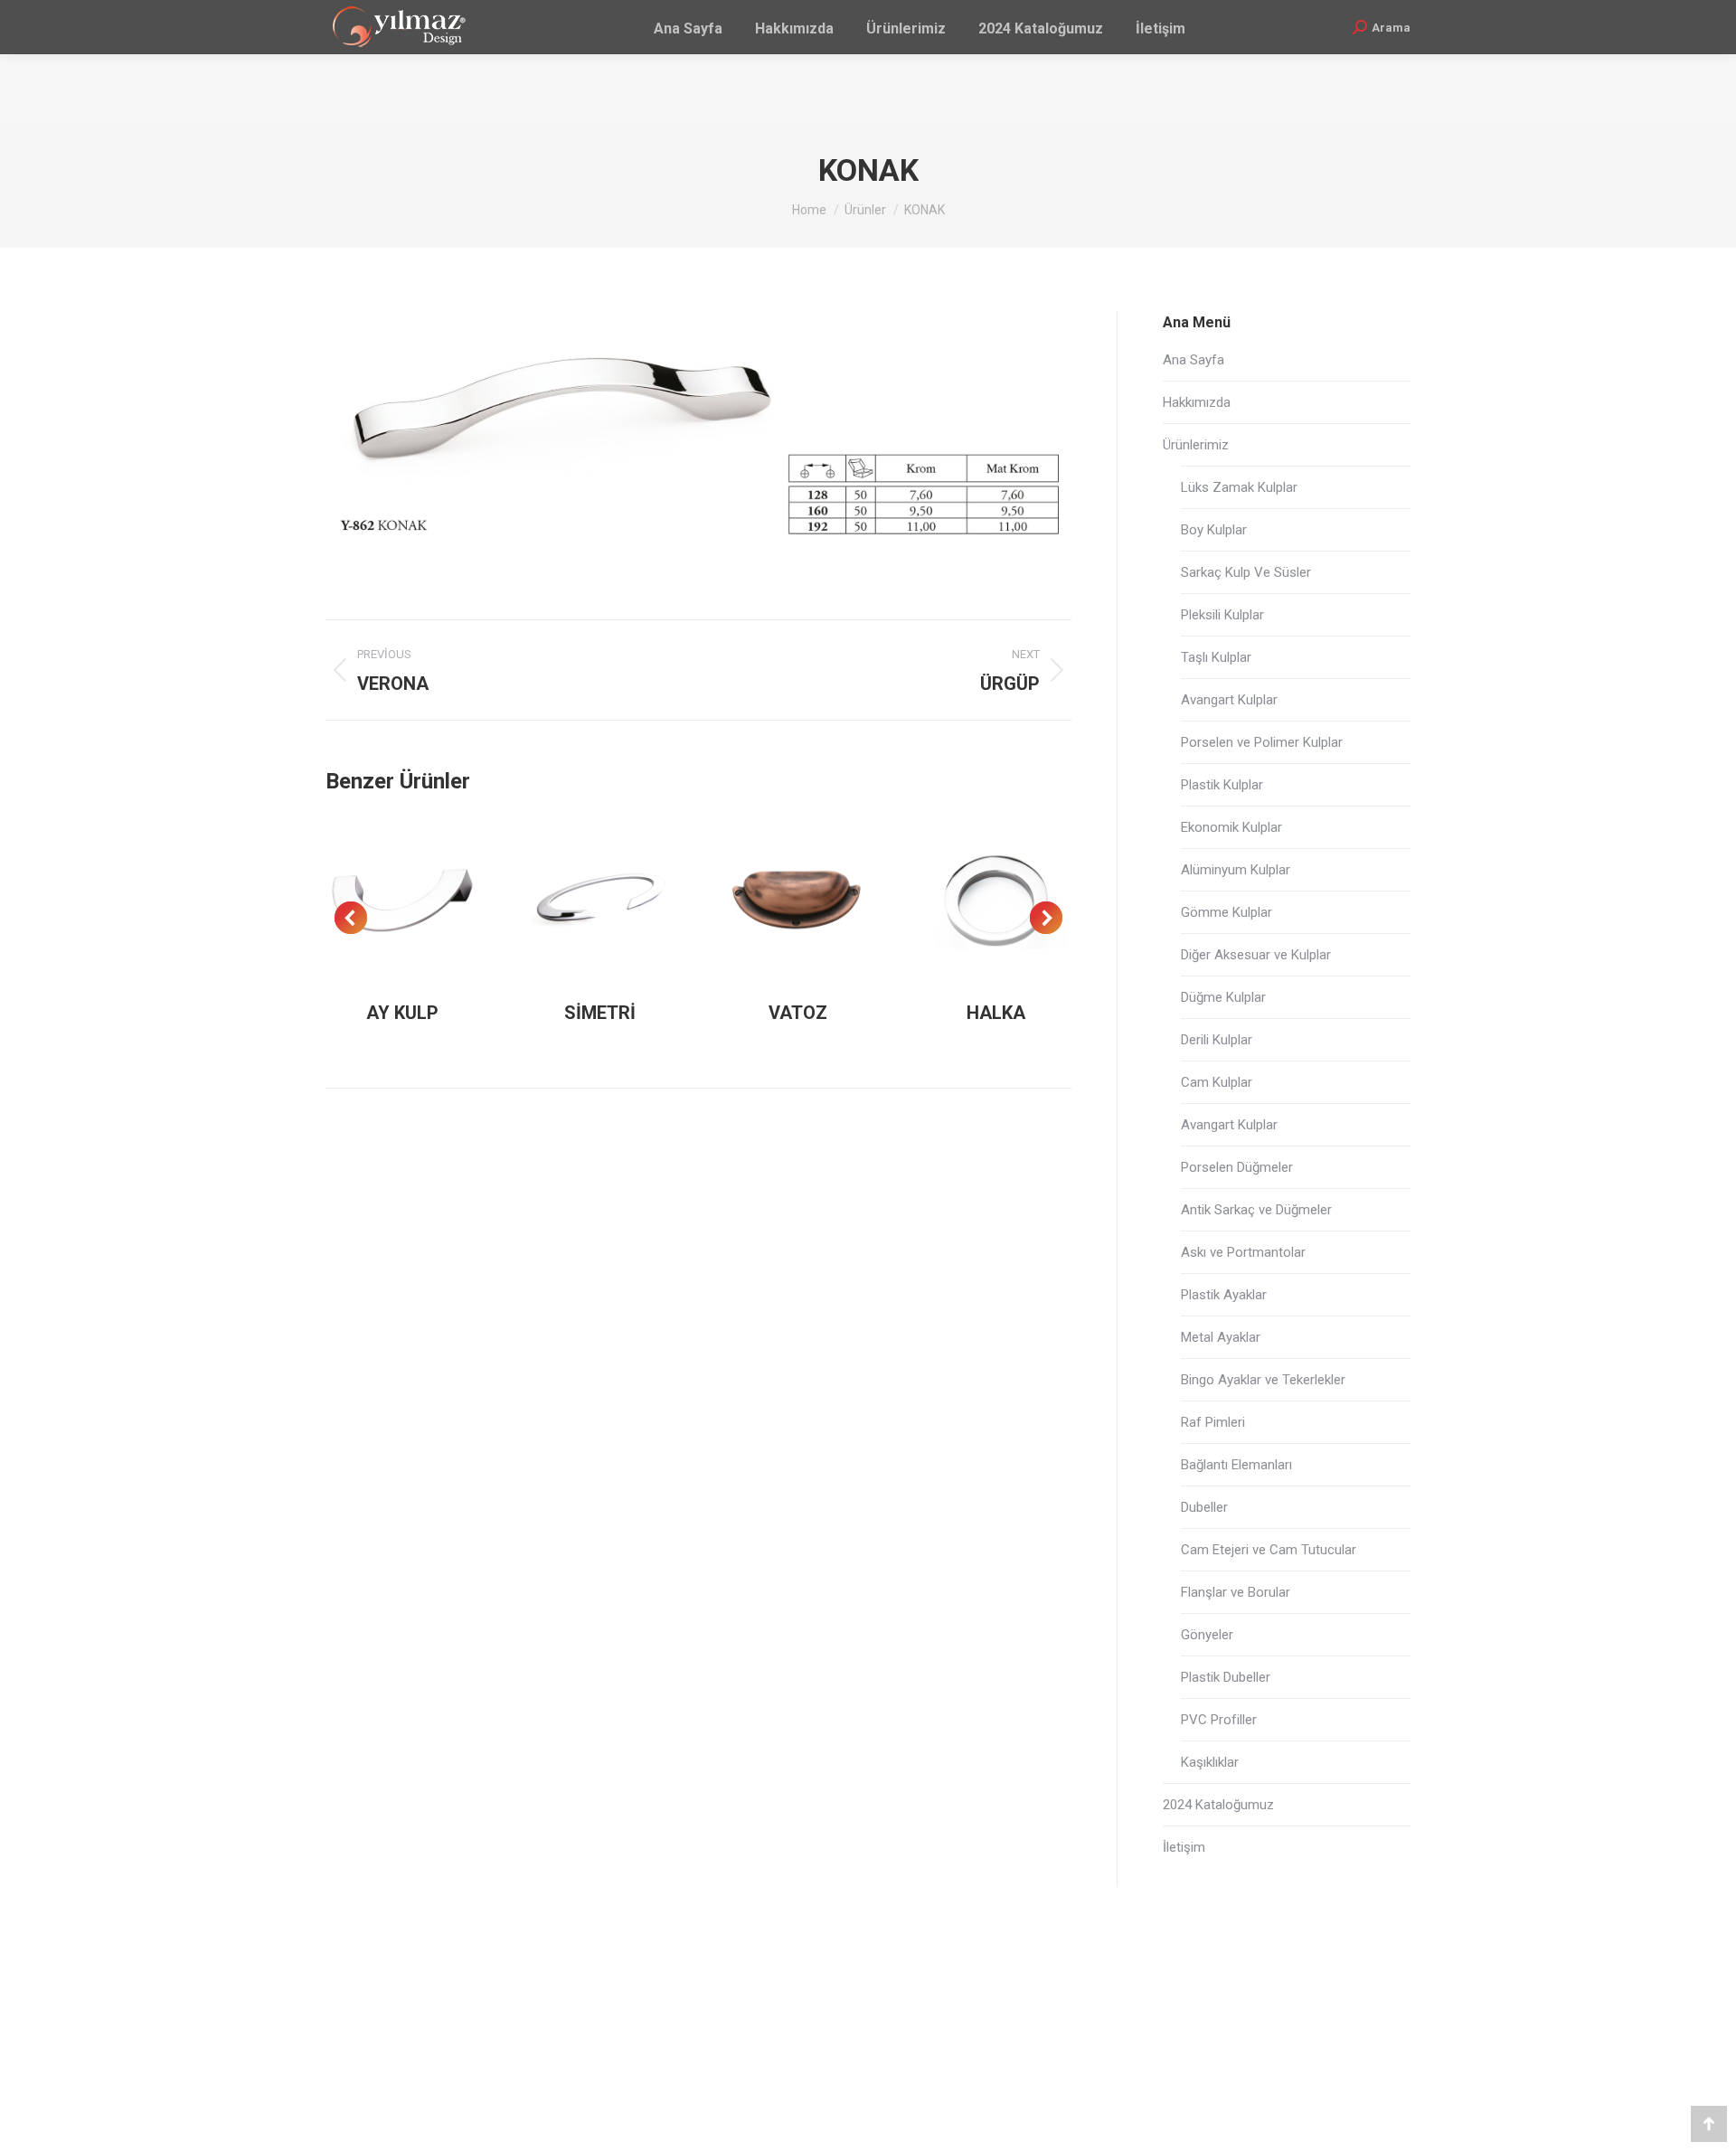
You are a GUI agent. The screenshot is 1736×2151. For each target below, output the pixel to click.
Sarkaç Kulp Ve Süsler (1246, 572)
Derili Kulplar (1217, 1040)
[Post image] (403, 900)
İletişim (1184, 1847)
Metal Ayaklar (1221, 1337)
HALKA (996, 1013)
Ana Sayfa (1193, 360)
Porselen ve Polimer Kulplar (1262, 742)
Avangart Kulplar (1229, 700)
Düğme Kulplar (1223, 997)
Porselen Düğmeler (1237, 1167)
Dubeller (1204, 1507)
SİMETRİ (600, 1013)
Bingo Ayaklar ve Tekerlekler (1263, 1380)
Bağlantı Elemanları (1236, 1465)
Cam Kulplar (1217, 1082)
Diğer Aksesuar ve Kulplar (1256, 955)
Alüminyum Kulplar (1236, 870)
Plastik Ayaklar (1224, 1295)
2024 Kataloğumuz (1218, 1805)
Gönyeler (1207, 1635)
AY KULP (402, 1013)
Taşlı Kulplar (1216, 657)
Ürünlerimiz (1196, 445)
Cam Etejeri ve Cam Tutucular (1269, 1550)
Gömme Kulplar (1227, 912)
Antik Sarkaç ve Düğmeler (1256, 1210)
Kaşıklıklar (1210, 1762)
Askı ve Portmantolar (1243, 1252)
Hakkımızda (1197, 402)
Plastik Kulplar (1222, 785)
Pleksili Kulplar (1222, 615)
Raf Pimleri (1213, 1422)
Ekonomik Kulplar (1231, 827)
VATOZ (798, 1013)
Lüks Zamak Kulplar (1239, 487)
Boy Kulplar (1214, 530)
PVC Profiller (1219, 1720)
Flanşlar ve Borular (1236, 1592)
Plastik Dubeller (1226, 1677)
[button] (351, 918)
